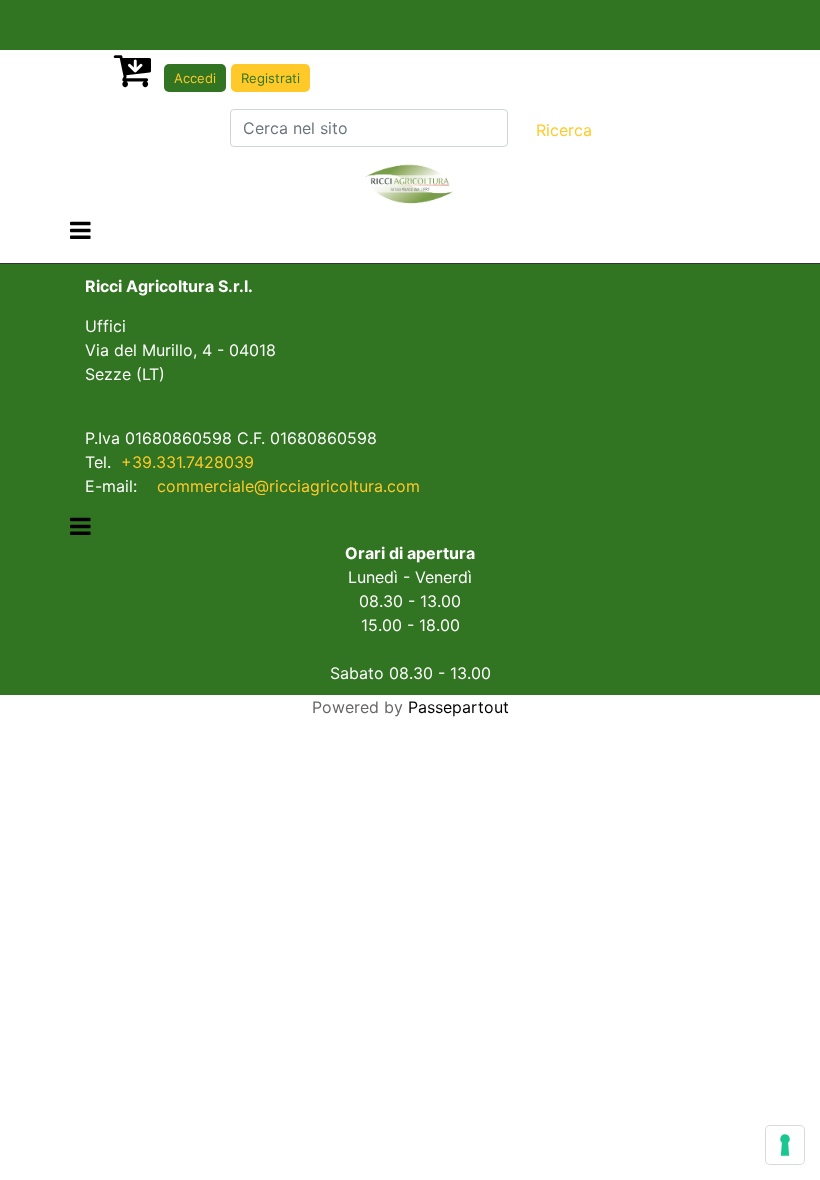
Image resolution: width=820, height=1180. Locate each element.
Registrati (270, 78)
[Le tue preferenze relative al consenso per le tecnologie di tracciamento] (785, 1145)
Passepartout (458, 707)
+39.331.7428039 (187, 462)
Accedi (195, 78)
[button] (564, 130)
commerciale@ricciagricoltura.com (288, 486)
